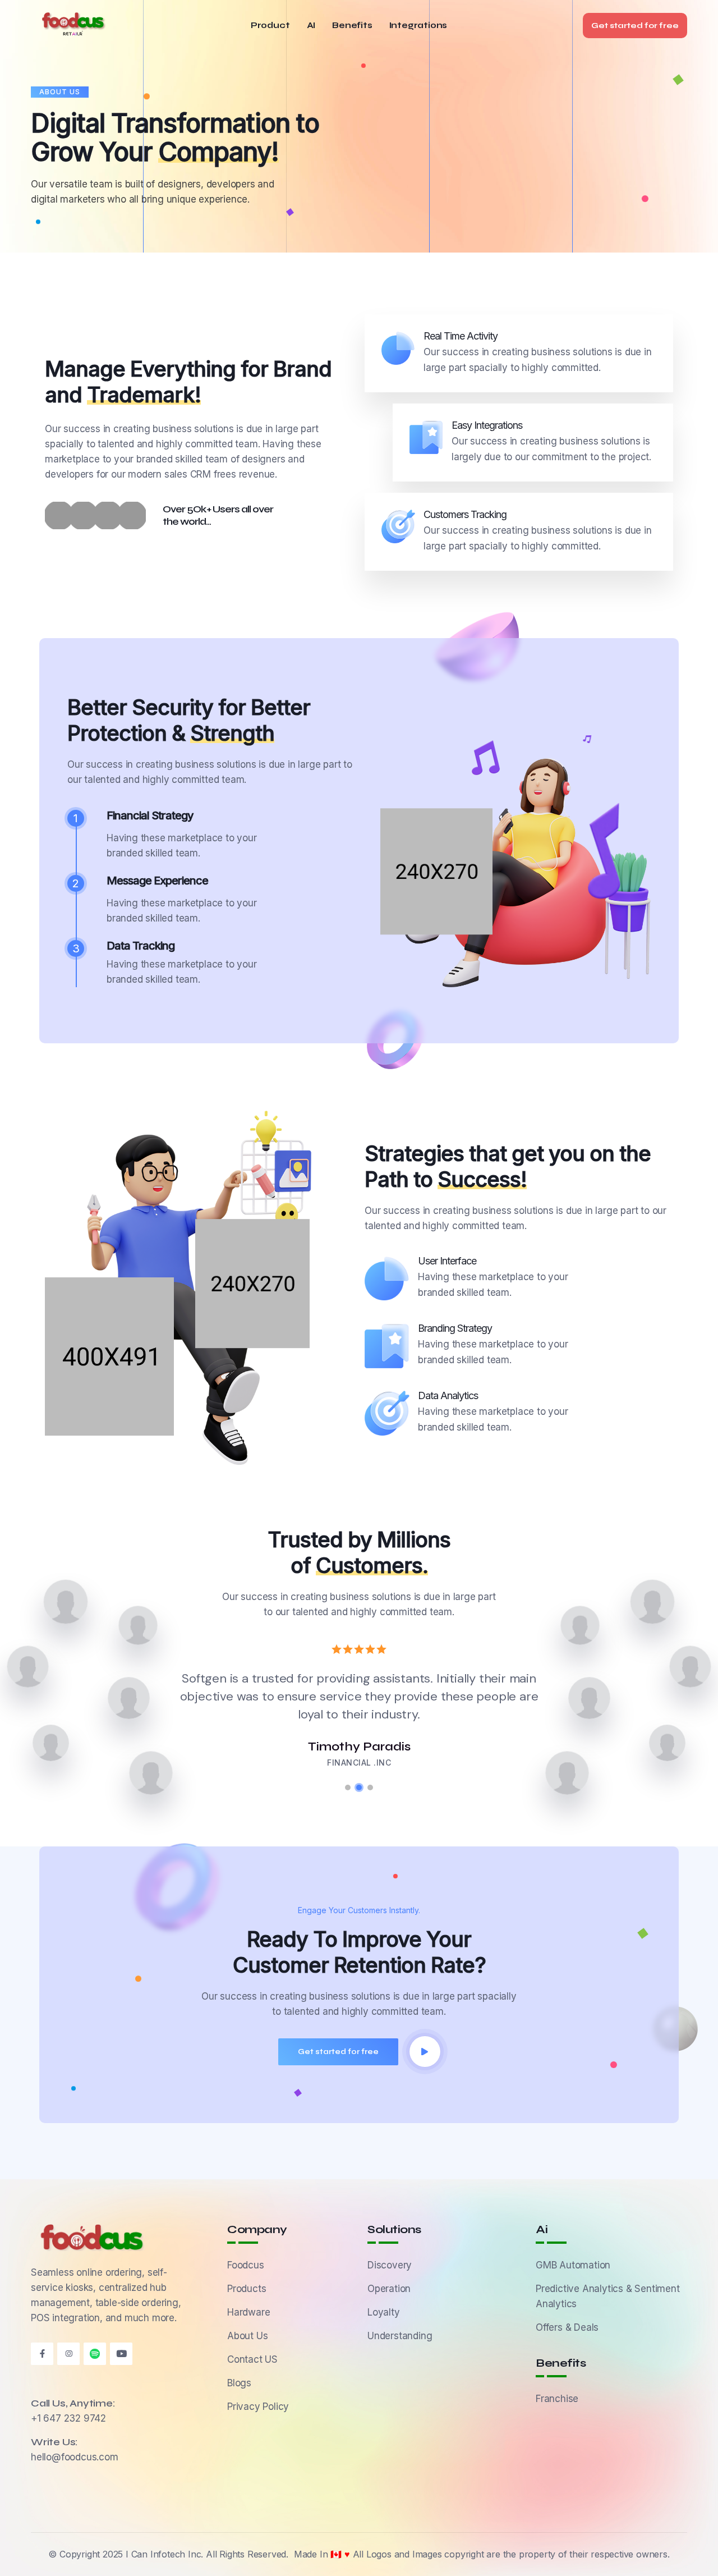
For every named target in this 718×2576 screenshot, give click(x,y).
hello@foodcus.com (75, 2457)
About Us (247, 2336)
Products (247, 2289)
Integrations (418, 26)
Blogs (239, 2383)
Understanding (400, 2336)
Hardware (248, 2312)
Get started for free (635, 26)
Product (270, 26)
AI (311, 26)
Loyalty (384, 2312)
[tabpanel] (365, 1694)
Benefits (352, 26)
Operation (389, 2289)
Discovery (390, 2265)
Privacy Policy (258, 2407)
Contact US (252, 2359)
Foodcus (246, 2265)
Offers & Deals (567, 2327)
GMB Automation (573, 2265)
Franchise (557, 2399)
